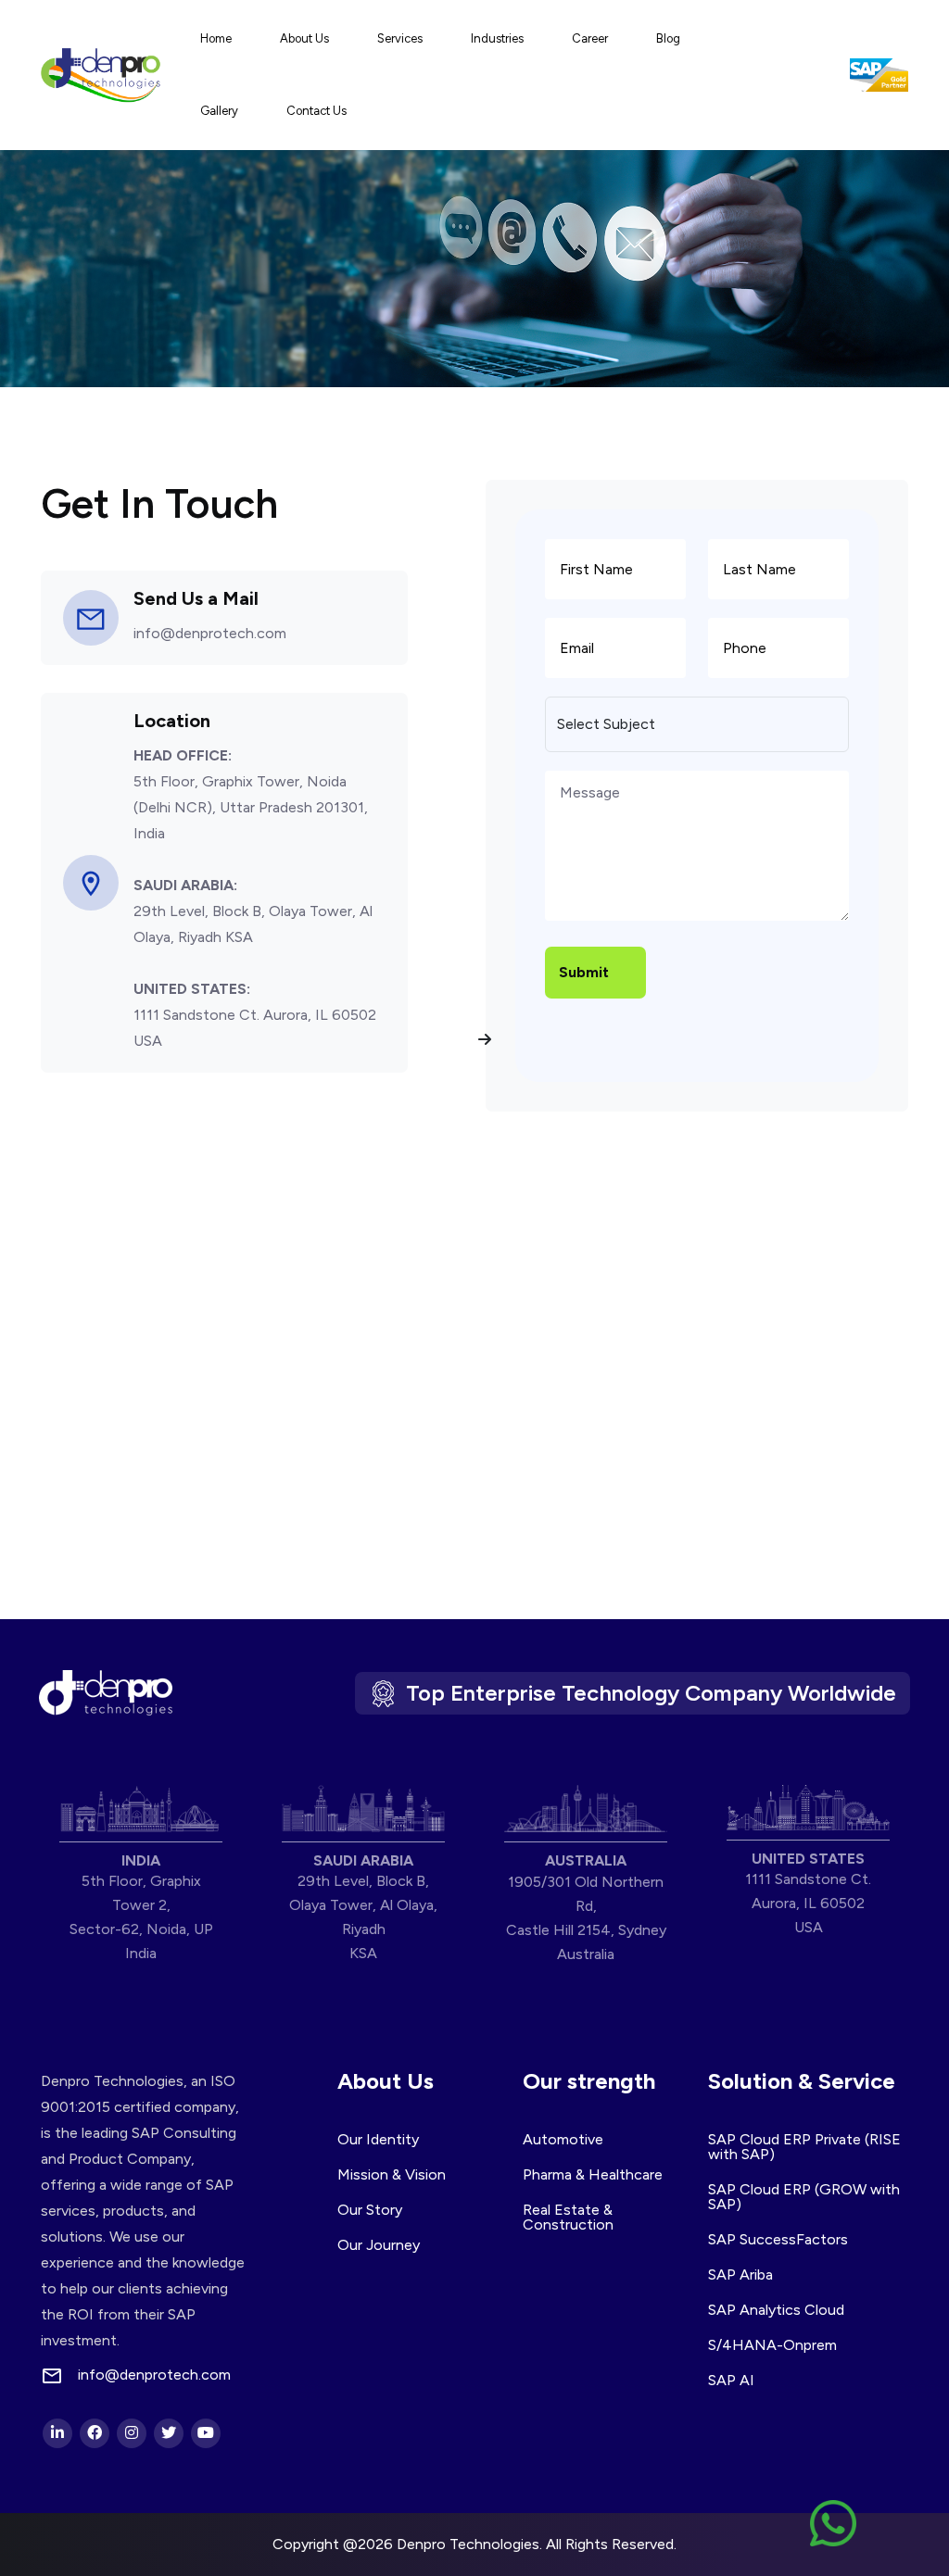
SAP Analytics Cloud (776, 2310)
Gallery (219, 111)
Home (216, 38)
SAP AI (731, 2380)
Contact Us (316, 111)
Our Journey (379, 2245)
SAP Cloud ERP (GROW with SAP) (804, 2197)
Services (400, 38)
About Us (304, 38)
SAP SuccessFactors (778, 2239)
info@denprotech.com (210, 633)
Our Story (370, 2210)
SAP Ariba (740, 2274)
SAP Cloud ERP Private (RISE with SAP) (804, 2147)
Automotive (563, 2139)
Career (590, 38)
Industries (497, 38)
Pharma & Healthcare (593, 2174)
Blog (668, 38)
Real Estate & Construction (568, 2217)
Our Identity (378, 2139)
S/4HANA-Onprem (772, 2345)
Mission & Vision (392, 2174)
